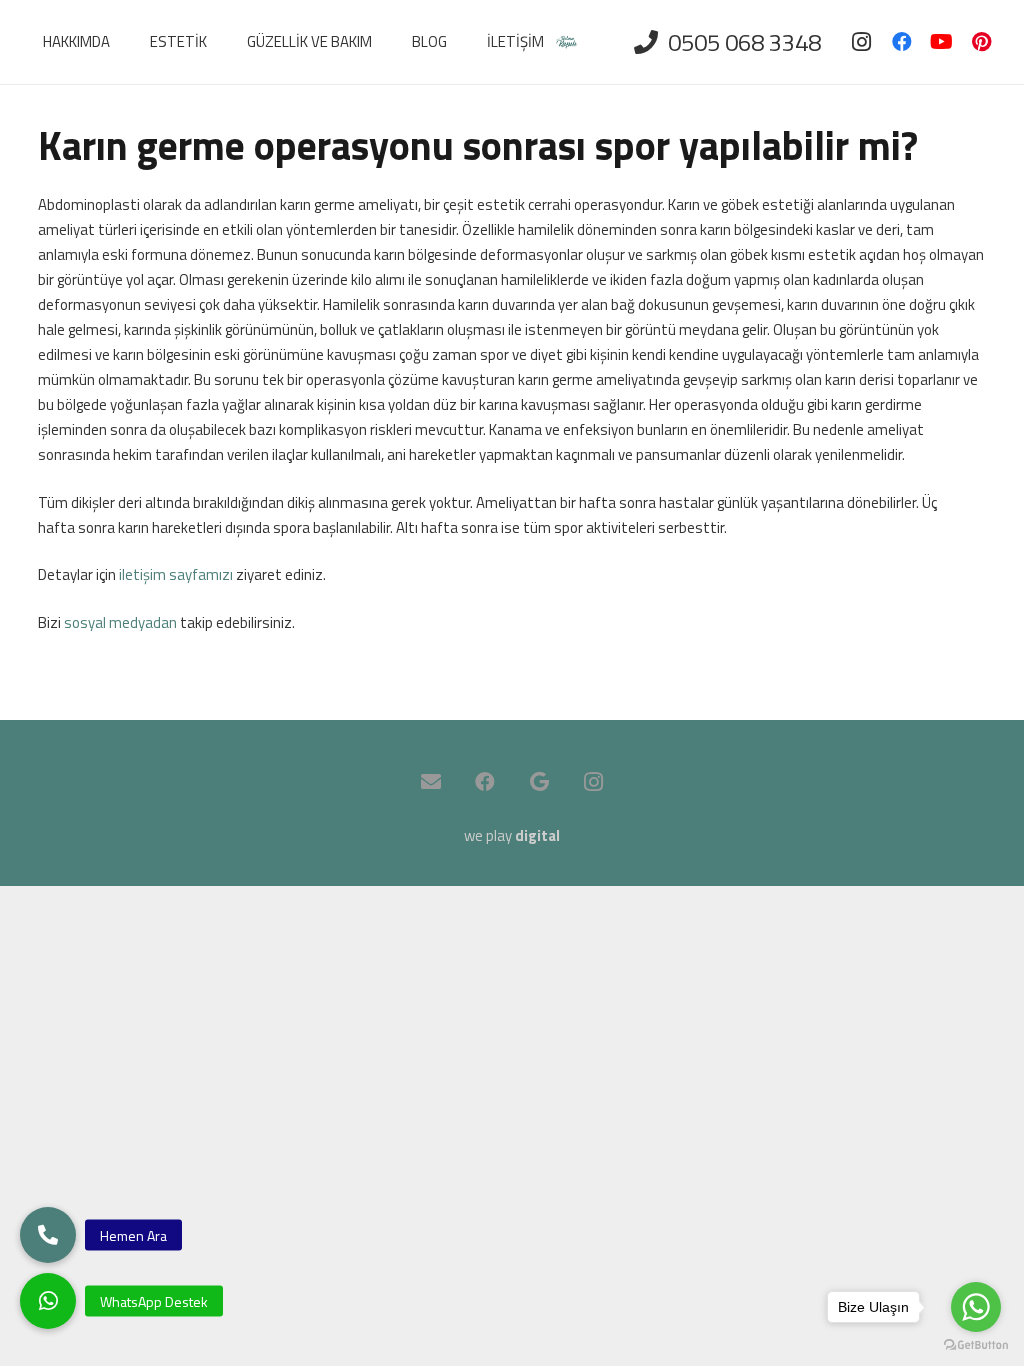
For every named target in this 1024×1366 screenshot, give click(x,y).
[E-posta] (431, 782)
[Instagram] (862, 42)
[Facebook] (902, 42)
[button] (48, 1301)
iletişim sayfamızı (176, 574)
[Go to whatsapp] (976, 1307)
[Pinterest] (982, 42)
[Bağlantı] (566, 42)
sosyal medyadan (120, 622)
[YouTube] (942, 42)
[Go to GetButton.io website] (976, 1345)
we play (512, 835)
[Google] (539, 782)
